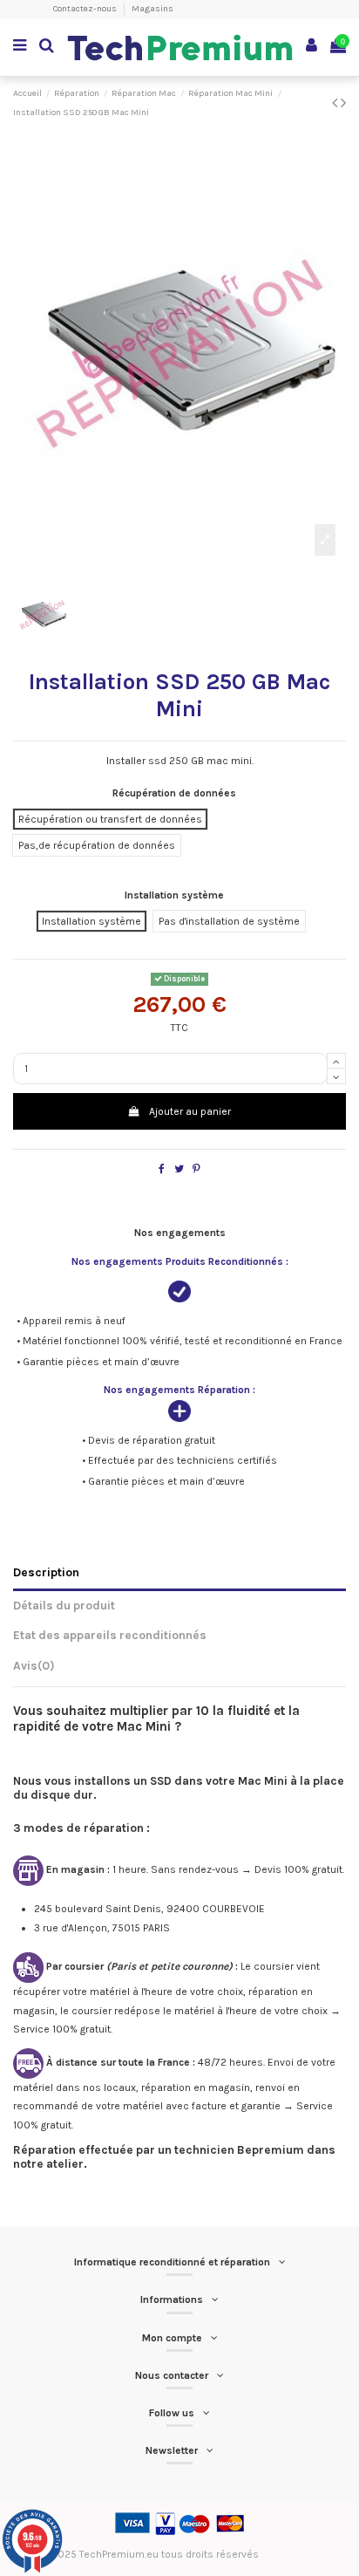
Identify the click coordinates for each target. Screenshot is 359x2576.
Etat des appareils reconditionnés (110, 1635)
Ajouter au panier (190, 1111)
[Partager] (162, 1169)
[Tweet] (179, 1169)
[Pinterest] (196, 1169)
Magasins (152, 9)
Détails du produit (64, 1605)
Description (46, 1572)
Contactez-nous (86, 9)
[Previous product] (336, 103)
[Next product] (343, 103)
